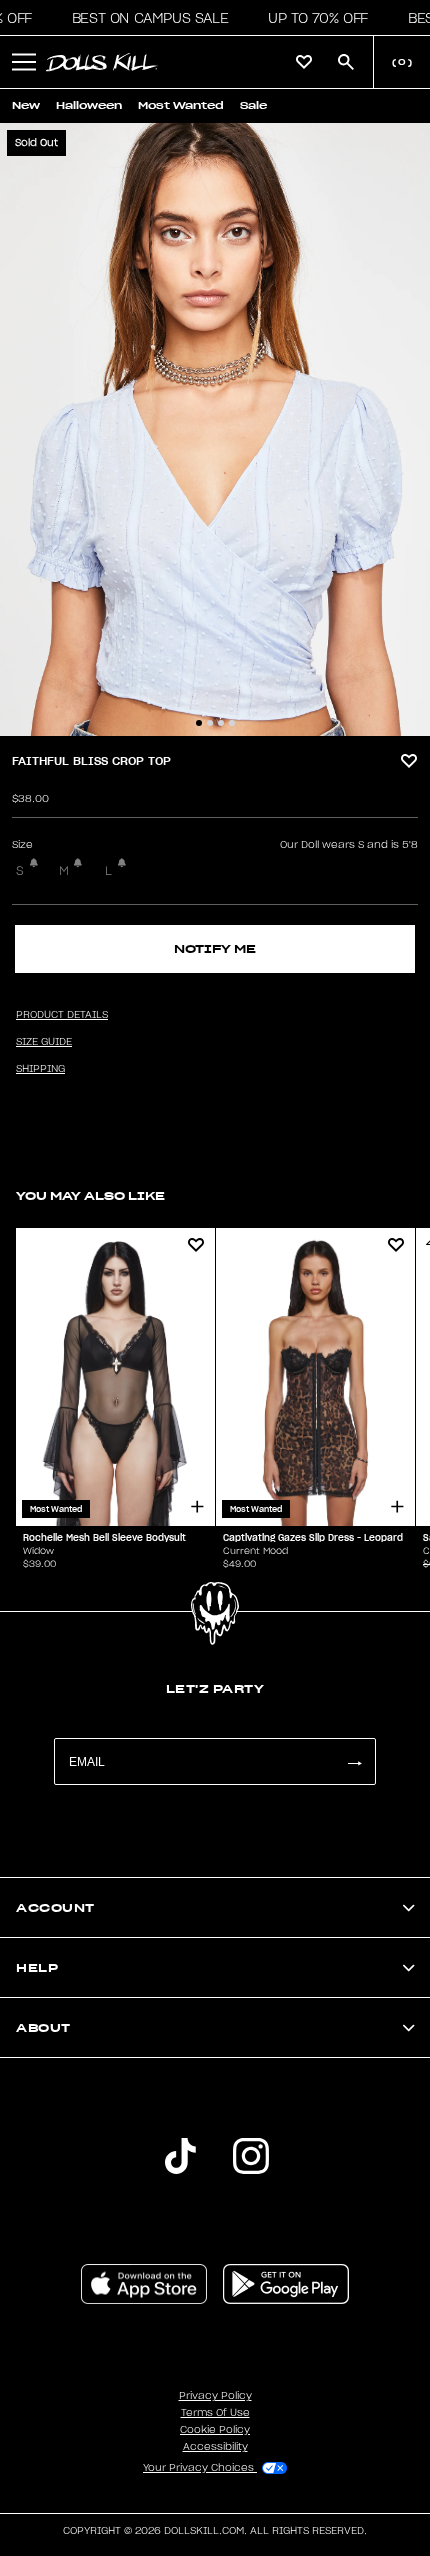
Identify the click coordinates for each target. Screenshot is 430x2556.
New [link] (26, 105)
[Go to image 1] (199, 723)
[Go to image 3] (221, 723)
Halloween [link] (89, 105)
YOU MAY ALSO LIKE (90, 1195)
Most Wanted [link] (181, 105)
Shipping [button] (40, 1069)
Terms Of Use (215, 2413)
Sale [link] (253, 105)
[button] (144, 18)
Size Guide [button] (44, 1042)
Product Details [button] (62, 1015)
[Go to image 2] (210, 723)
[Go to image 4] (232, 723)
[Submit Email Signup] (354, 1761)
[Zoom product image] (215, 429)
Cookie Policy (215, 2430)
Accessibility (215, 2447)
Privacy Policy (215, 2396)
